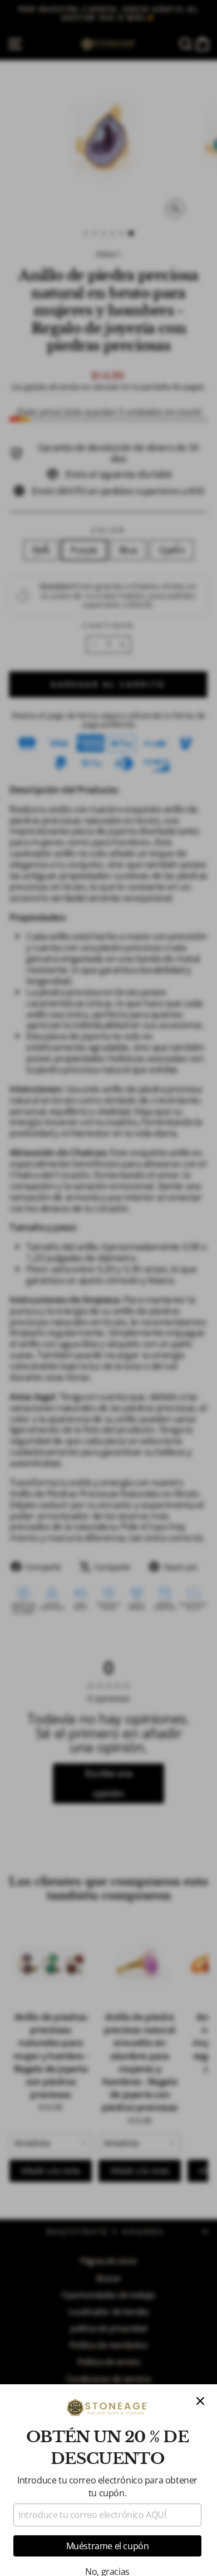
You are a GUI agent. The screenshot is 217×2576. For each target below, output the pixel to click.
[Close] (200, 2401)
